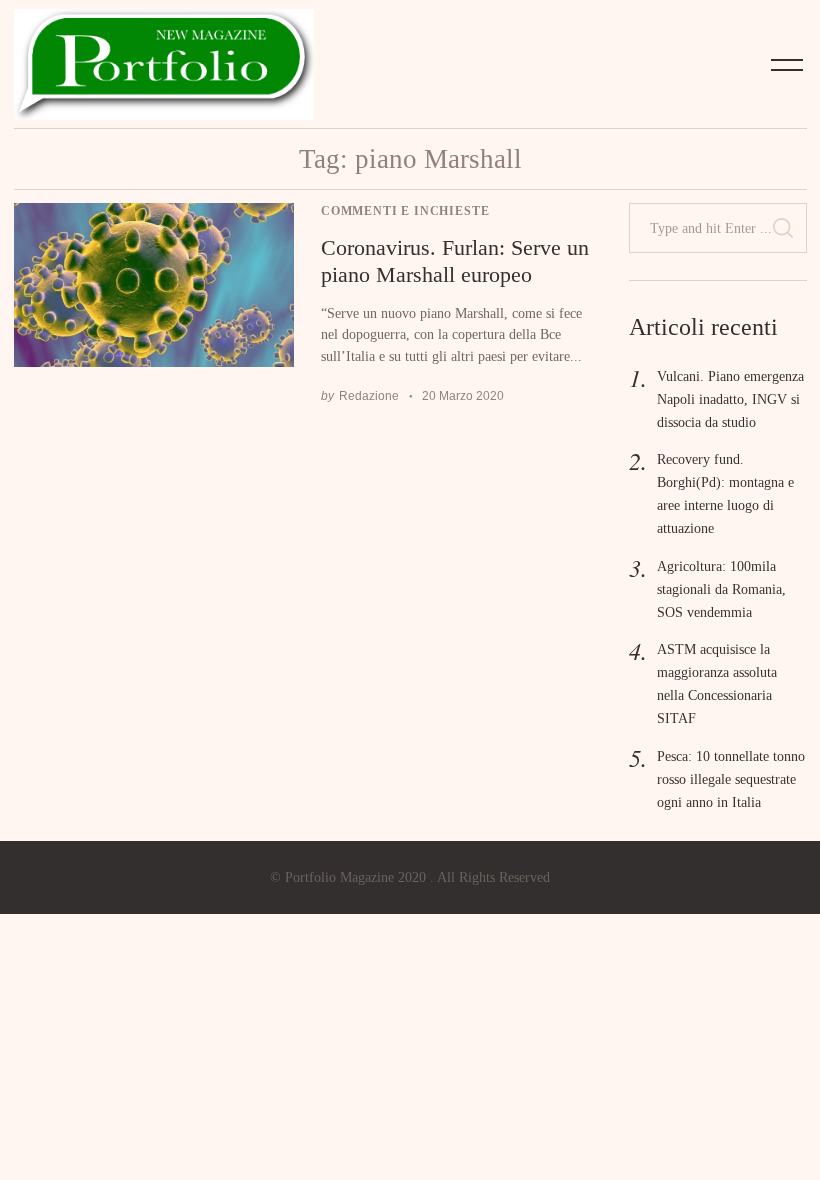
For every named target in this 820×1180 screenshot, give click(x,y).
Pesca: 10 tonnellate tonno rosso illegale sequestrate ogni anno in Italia (731, 779)
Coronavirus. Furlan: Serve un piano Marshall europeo (455, 261)
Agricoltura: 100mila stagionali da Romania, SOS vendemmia (721, 589)
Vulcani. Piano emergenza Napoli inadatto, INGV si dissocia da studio (730, 399)
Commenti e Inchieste (405, 211)
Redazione (369, 395)
